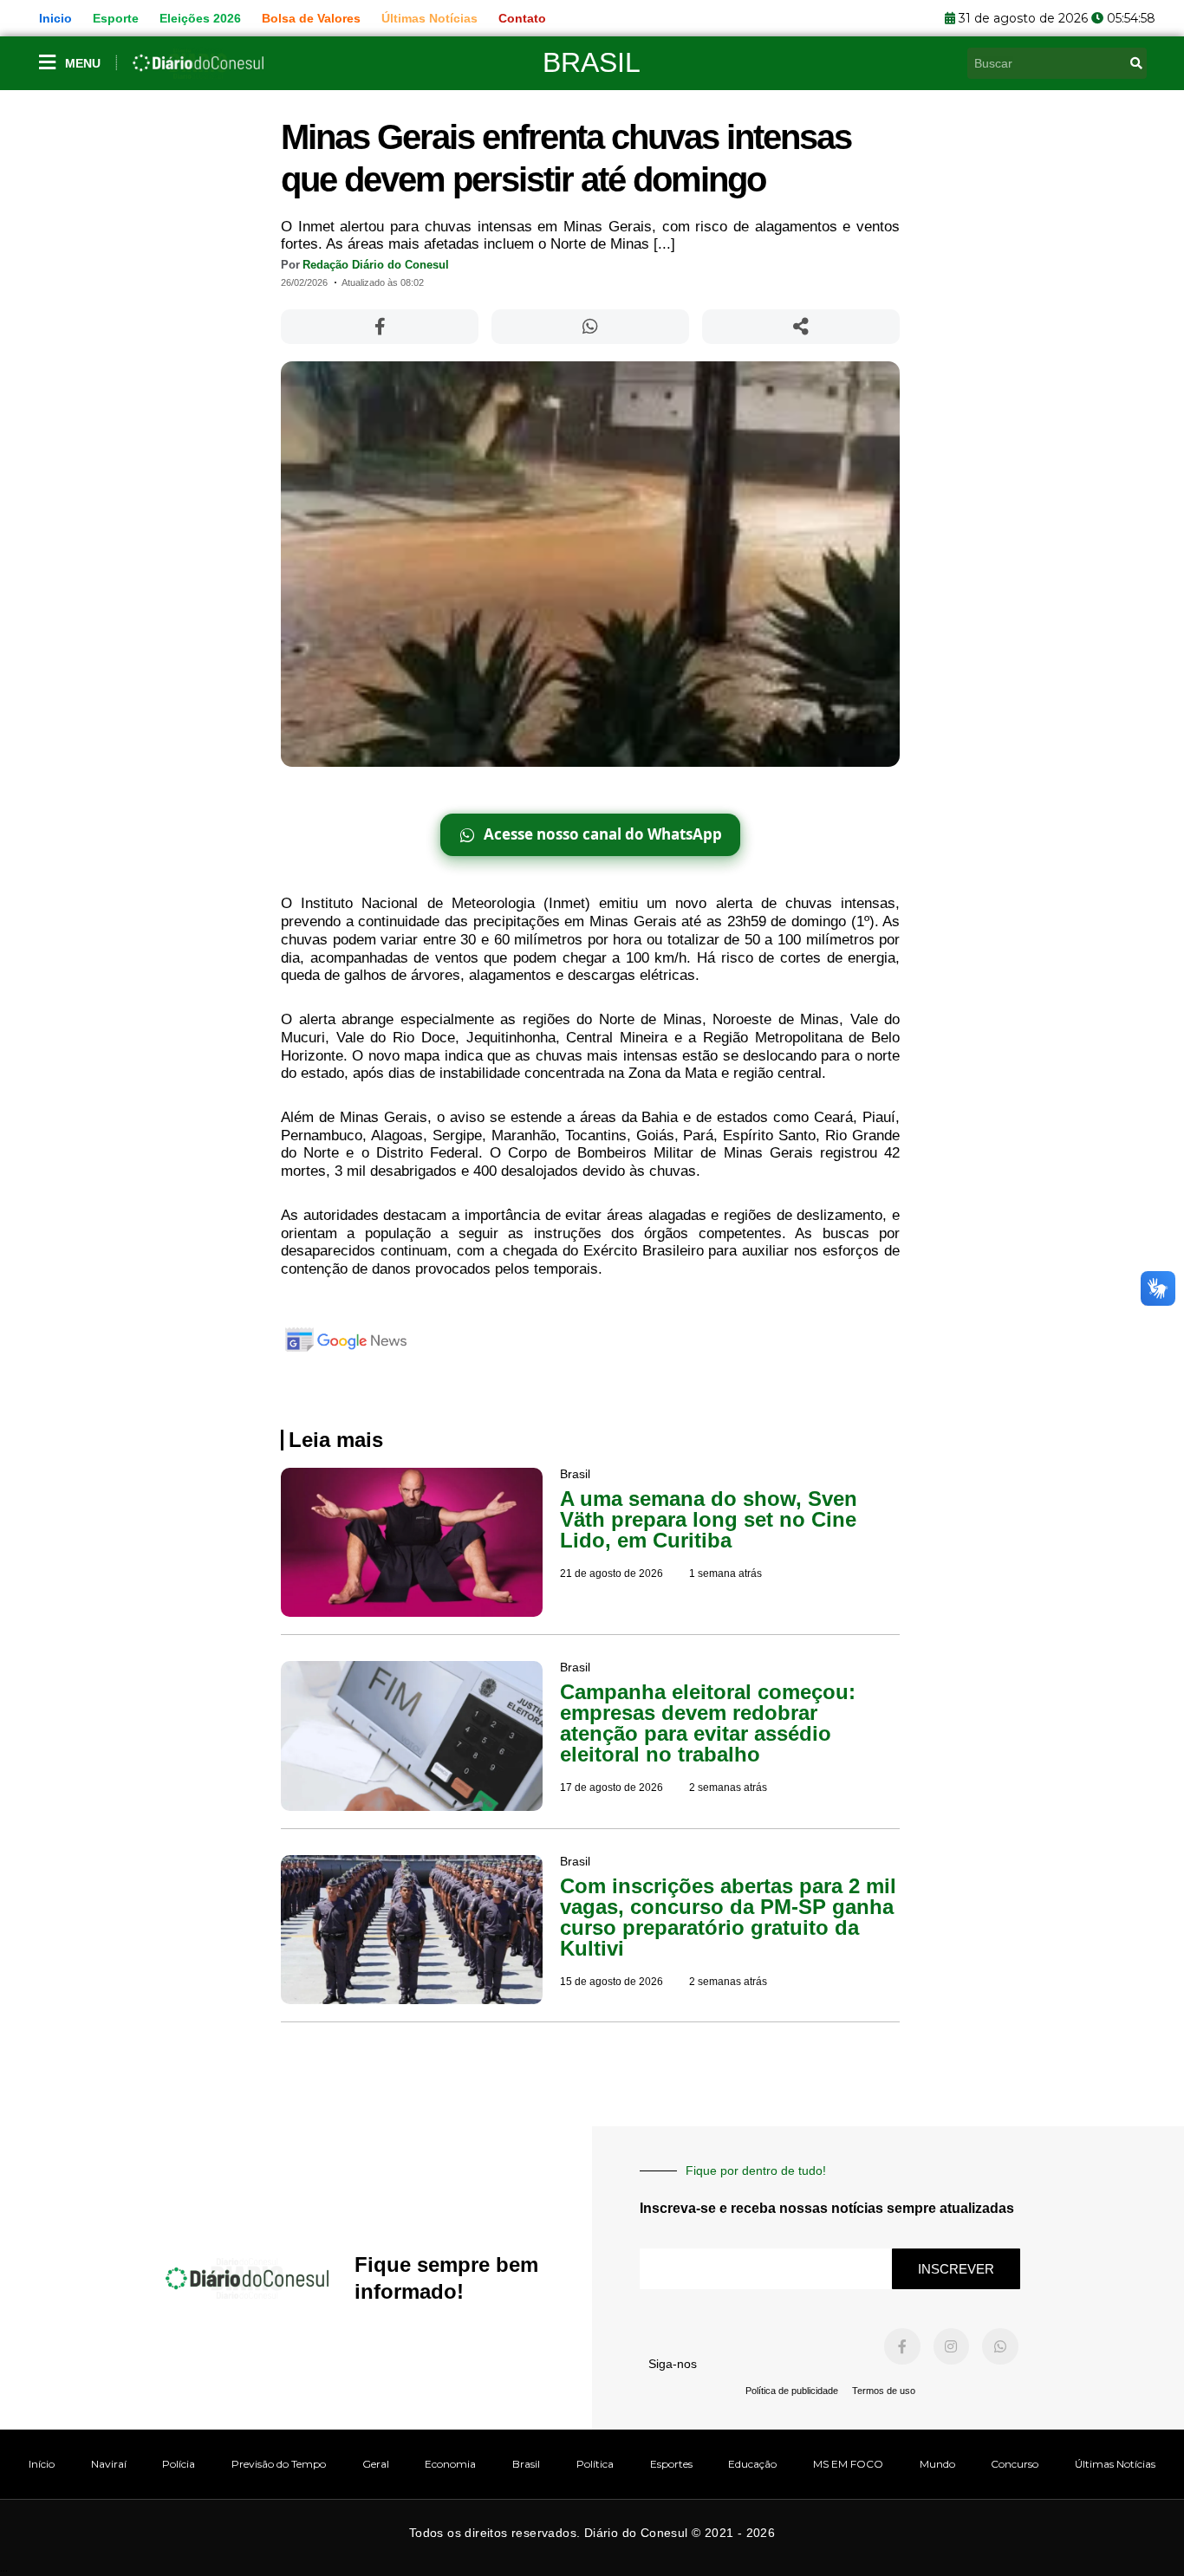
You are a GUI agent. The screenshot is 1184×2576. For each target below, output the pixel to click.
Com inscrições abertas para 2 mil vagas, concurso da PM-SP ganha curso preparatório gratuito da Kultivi (728, 1917)
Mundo (937, 2464)
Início (42, 2464)
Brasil (592, 62)
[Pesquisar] (1136, 63)
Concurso (1015, 2464)
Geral (376, 2464)
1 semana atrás (725, 1574)
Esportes (671, 2464)
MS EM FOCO (848, 2464)
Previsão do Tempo (279, 2464)
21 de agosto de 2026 (612, 1574)
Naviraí (109, 2464)
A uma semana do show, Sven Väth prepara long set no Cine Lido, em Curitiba (709, 1519)
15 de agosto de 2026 (612, 1982)
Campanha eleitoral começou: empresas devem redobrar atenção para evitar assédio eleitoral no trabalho (708, 1723)
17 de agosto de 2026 (612, 1788)
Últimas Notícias (1115, 2464)
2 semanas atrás (728, 1788)
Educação (752, 2464)
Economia (450, 2464)
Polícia (179, 2464)
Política (595, 2464)
